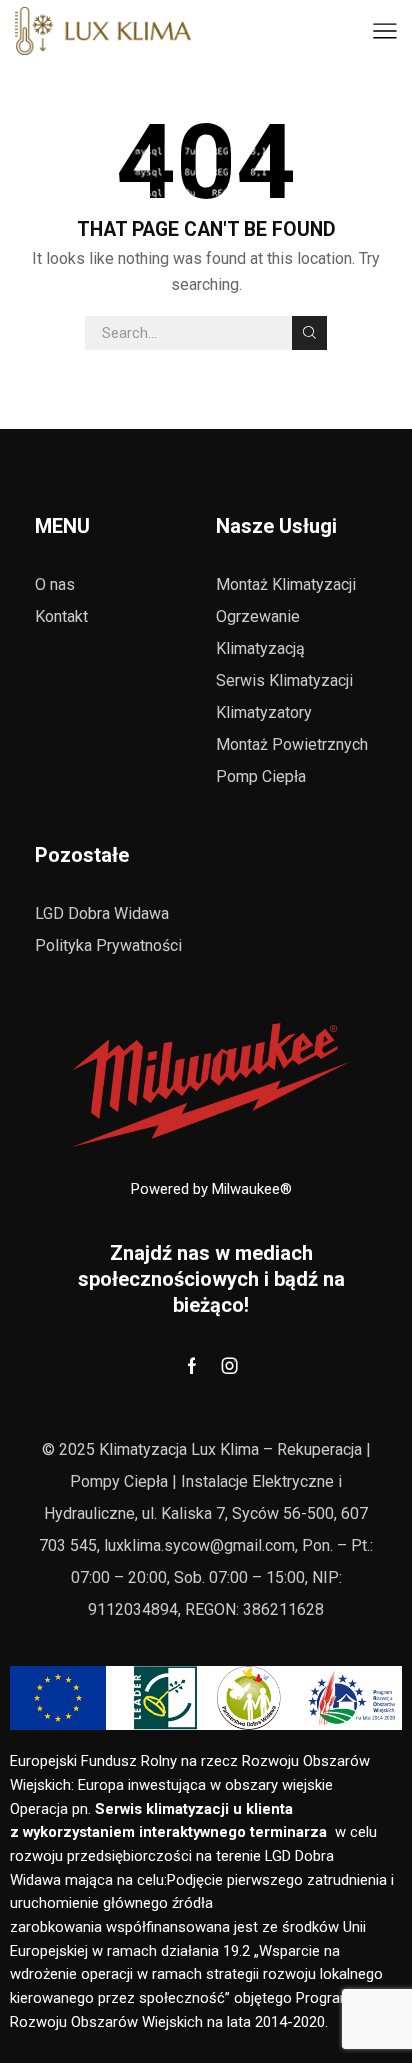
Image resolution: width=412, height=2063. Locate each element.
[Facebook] (192, 1366)
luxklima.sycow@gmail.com (199, 1545)
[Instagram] (230, 1366)
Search (309, 333)
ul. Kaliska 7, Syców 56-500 (236, 1513)
